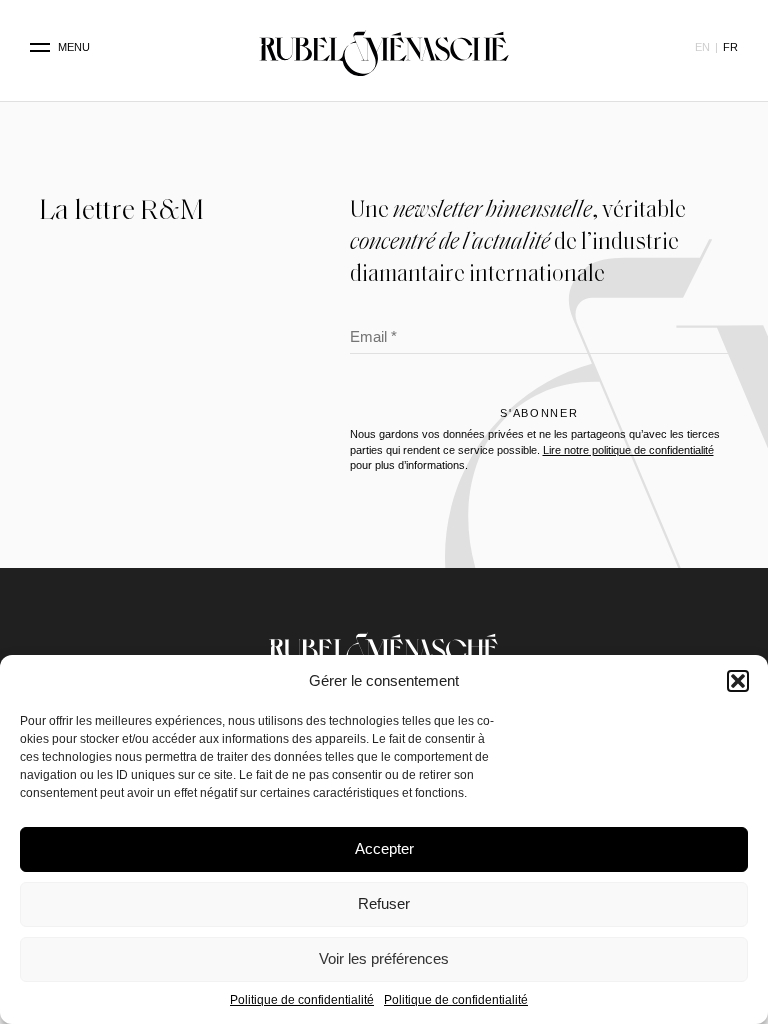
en (702, 47)
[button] (738, 681)
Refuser (384, 903)
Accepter (384, 848)
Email (373, 339)
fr (730, 47)
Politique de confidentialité (302, 1000)
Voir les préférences (384, 958)
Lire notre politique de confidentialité (628, 450)
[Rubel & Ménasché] (384, 48)
